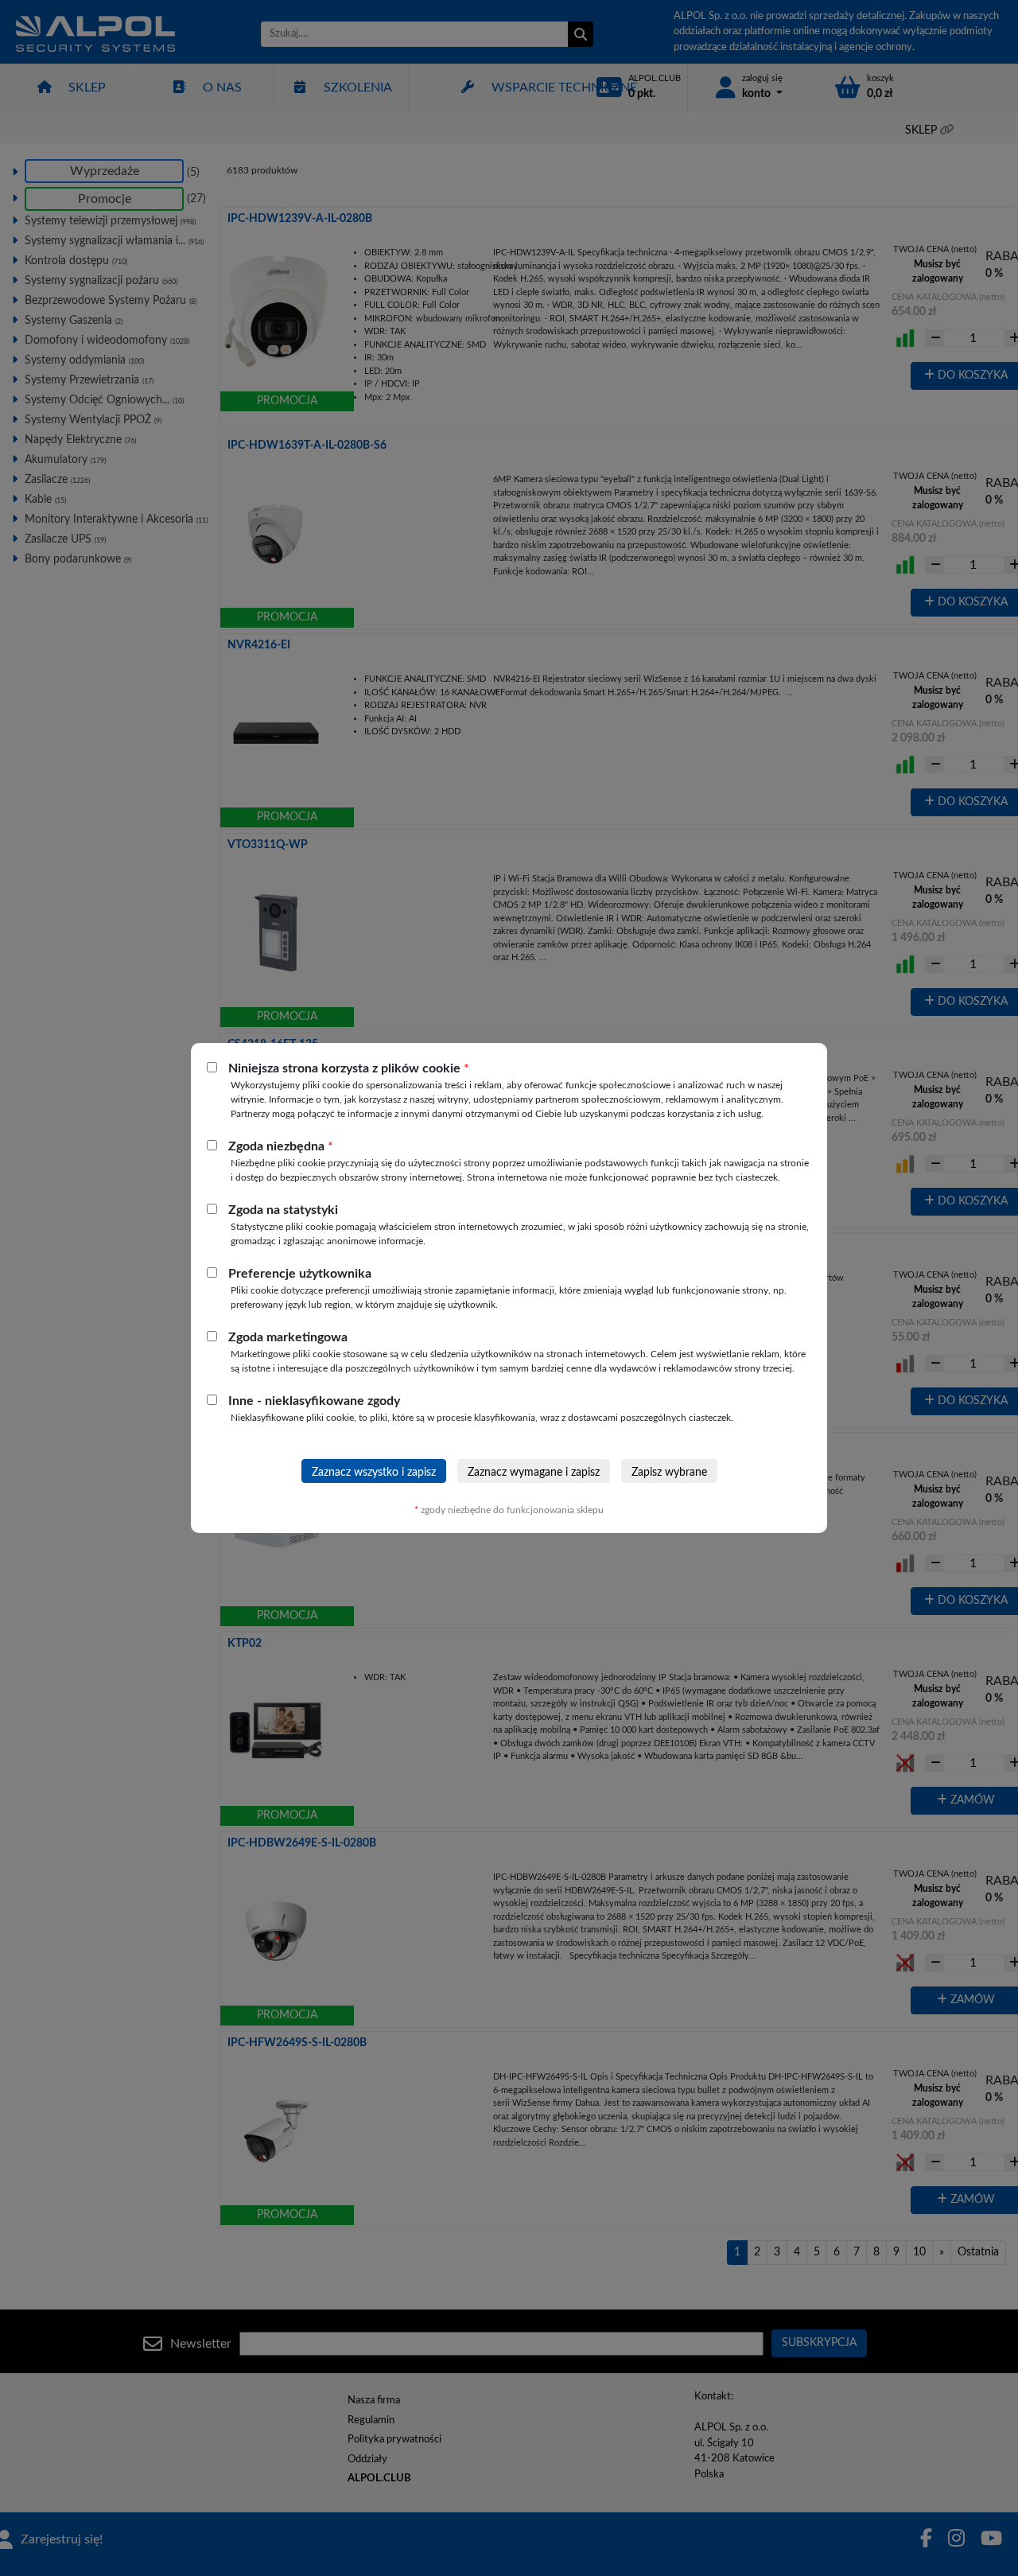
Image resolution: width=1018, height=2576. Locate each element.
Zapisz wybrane (669, 1473)
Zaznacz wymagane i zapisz (534, 1473)
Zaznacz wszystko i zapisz (374, 1473)
